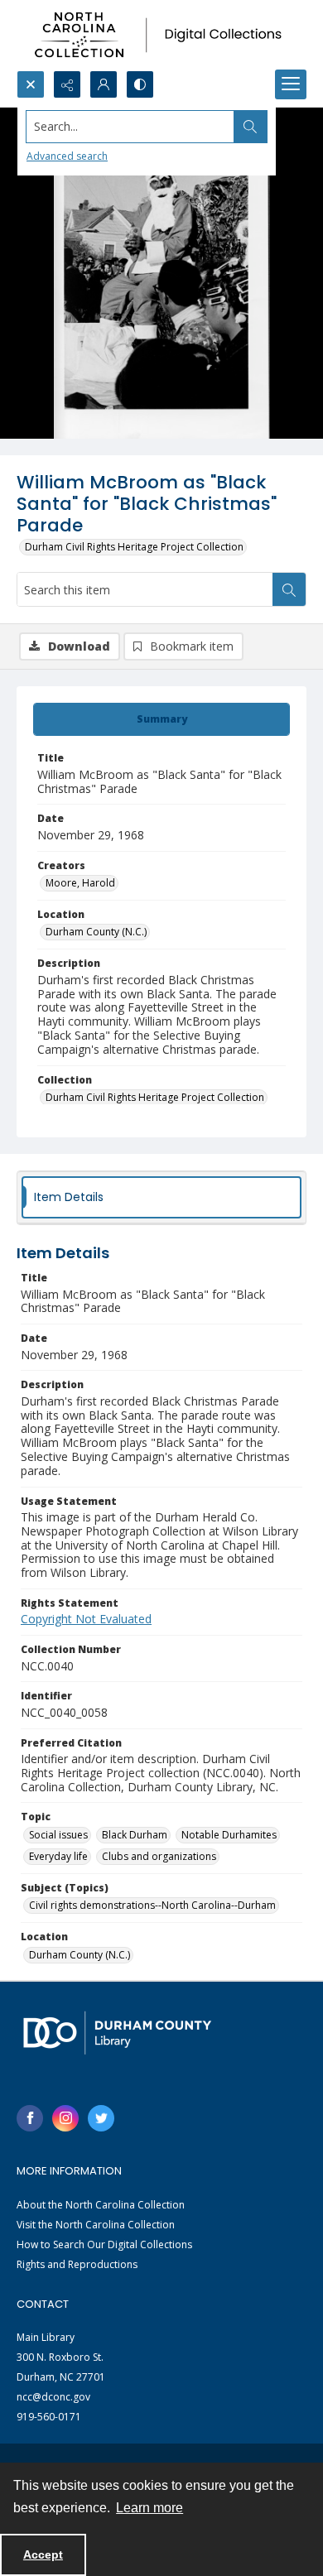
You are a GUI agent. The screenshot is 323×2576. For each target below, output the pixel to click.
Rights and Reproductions (77, 2264)
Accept (43, 2554)
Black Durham (135, 1835)
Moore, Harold (80, 883)
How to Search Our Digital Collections (104, 2244)
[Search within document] (289, 589)
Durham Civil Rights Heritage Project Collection (134, 547)
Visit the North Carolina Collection (96, 2225)
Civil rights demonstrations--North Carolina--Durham (152, 1905)
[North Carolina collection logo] (161, 35)
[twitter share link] (101, 2118)
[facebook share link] (30, 2118)
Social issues (58, 1835)
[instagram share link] (65, 2118)
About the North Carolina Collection (101, 2205)
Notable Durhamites (229, 1835)
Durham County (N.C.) (96, 932)
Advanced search (67, 156)
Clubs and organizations (159, 1856)
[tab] (161, 719)
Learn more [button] (149, 2508)
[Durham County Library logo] (117, 2033)
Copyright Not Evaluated (86, 1619)
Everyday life (58, 1856)
